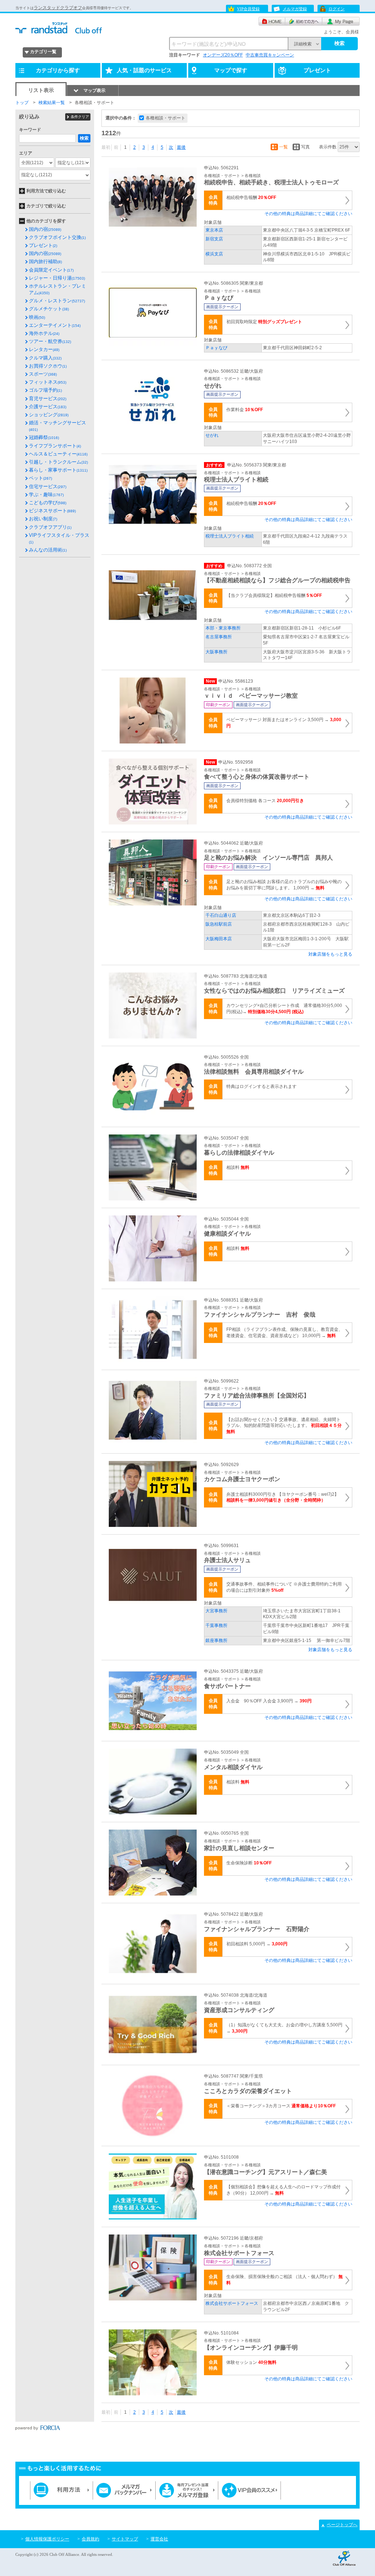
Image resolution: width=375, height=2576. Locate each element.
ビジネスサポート (52, 511)
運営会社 (159, 2539)
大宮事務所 (216, 1611)
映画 (37, 317)
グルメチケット (49, 309)
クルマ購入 (45, 358)
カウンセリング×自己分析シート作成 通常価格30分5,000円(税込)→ (284, 1009)
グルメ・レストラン (57, 301)
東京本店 (214, 230)
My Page (341, 21)
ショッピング (49, 415)
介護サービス (48, 407)
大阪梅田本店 (219, 939)
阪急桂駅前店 (219, 924)
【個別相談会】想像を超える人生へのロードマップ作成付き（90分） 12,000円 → (283, 2190)
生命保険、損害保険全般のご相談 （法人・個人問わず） (285, 2280)
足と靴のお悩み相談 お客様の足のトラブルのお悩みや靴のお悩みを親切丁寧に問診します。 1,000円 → (284, 885)
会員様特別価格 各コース (265, 801)
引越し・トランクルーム (58, 462)
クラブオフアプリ (50, 527)
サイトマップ (125, 2539)
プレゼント (43, 245)
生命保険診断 (249, 1863)
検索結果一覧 (52, 103)
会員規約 (90, 2539)
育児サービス (48, 398)
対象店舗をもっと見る (330, 954)
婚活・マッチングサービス (57, 426)
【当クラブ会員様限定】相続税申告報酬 (274, 595)
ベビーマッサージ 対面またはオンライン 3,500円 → (284, 723)
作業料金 (245, 410)
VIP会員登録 (248, 9)
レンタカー (44, 349)
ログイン (337, 9)
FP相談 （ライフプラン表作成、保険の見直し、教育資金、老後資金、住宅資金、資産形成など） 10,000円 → (285, 1333)
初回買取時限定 (264, 322)
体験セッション (251, 2362)
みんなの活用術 (48, 550)
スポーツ (43, 374)
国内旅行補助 (45, 261)
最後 (181, 147)
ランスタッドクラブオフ (58, 8)
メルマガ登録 (295, 9)
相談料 (238, 1167)
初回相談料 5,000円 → (257, 1944)
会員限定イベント (51, 270)
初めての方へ (304, 21)
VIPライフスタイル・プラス (59, 538)
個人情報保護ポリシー (47, 2539)
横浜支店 (214, 254)
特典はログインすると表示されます (261, 1086)
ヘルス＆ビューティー (58, 454)
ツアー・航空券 (50, 341)
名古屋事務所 (219, 637)
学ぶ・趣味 (46, 494)
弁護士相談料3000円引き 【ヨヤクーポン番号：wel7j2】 (283, 1497)
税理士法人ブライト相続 (230, 536)
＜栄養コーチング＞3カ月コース (281, 2106)
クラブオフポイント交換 (57, 237)
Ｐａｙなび (216, 348)
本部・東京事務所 (223, 628)
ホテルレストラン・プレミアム (57, 289)
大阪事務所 (216, 652)
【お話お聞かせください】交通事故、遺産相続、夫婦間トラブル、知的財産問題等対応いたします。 (284, 1426)
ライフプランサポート (55, 446)
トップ (22, 103)
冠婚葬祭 (44, 437)
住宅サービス (48, 486)
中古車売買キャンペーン (270, 55)
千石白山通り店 (221, 915)
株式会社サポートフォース (232, 2303)
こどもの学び (48, 503)
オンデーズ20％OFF (223, 55)
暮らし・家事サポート (58, 470)
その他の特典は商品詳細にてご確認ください (308, 214)
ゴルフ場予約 (45, 390)
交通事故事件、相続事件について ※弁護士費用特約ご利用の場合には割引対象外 (284, 1587)
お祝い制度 (43, 519)
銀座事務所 (216, 1641)
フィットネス (48, 382)
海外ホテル (44, 333)
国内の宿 (45, 229)
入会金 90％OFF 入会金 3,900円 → (269, 1701)
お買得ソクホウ (48, 366)
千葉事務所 (216, 1625)
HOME (272, 21)
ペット (40, 478)
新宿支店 (214, 239)
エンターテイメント (55, 325)
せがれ (212, 435)
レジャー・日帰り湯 (57, 278)
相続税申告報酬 (251, 198)
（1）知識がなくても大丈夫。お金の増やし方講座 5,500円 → (284, 2028)
